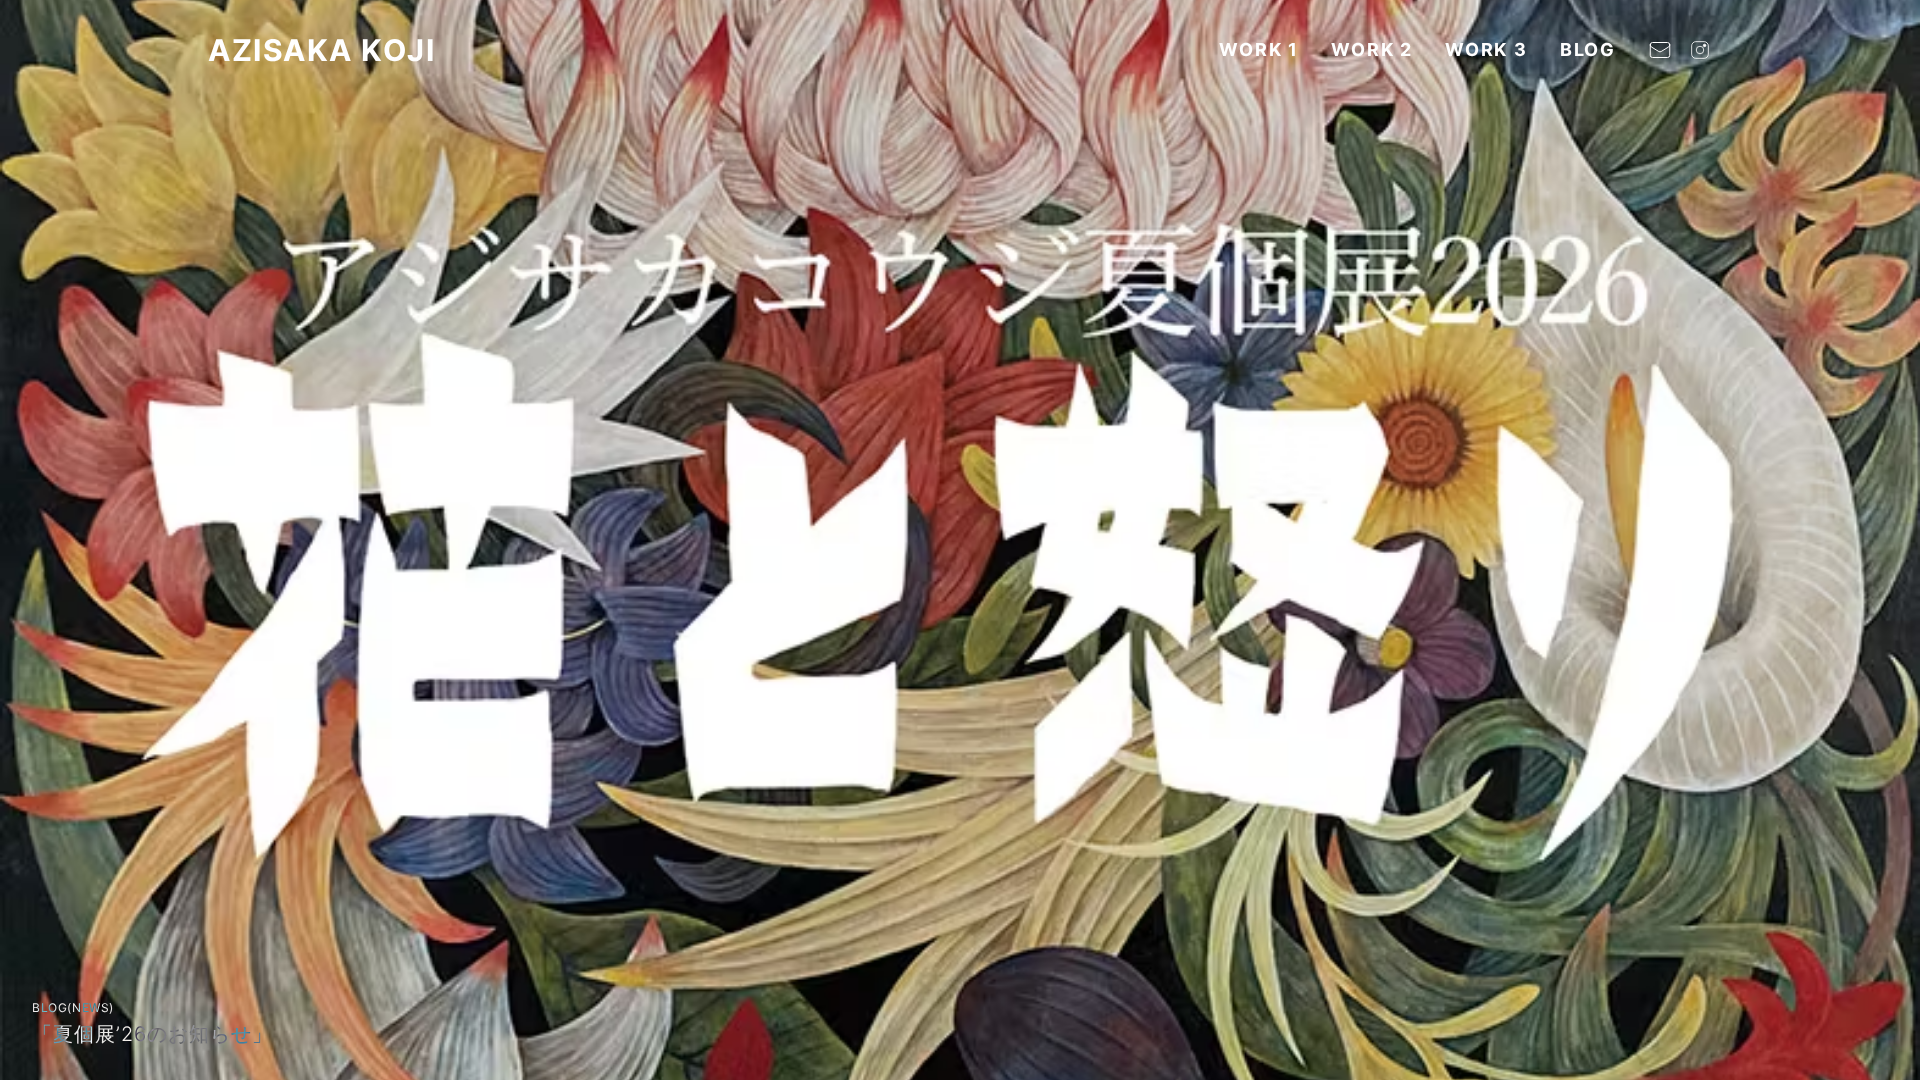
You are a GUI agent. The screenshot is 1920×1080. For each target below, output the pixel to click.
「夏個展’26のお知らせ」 (152, 1034)
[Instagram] (1700, 50)
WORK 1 (1259, 49)
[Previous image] (36, 540)
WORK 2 (1372, 49)
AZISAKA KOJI (321, 50)
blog (1588, 49)
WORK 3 (1486, 49)
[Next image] (1884, 540)
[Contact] (1660, 50)
